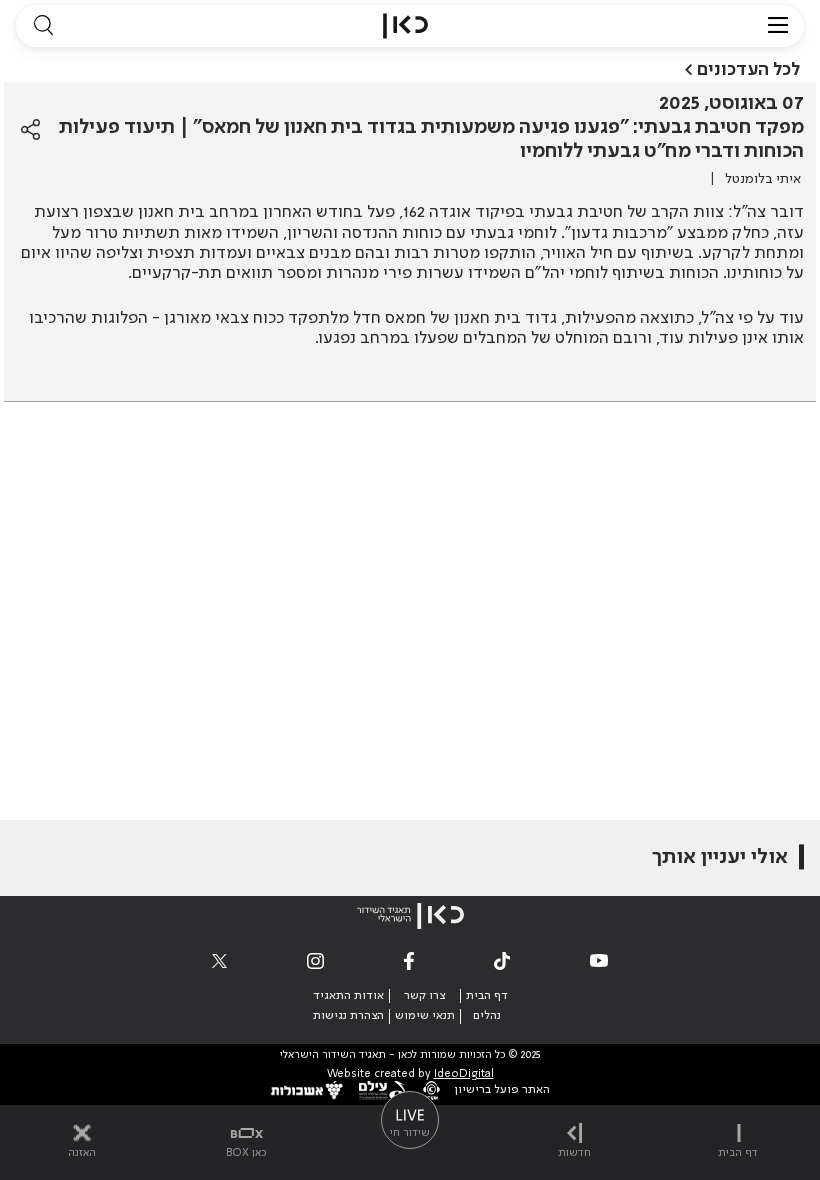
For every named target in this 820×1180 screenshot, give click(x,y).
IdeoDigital (464, 1074)
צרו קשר (424, 996)
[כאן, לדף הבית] (405, 26)
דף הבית (487, 996)
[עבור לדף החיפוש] (43, 26)
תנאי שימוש (425, 1016)
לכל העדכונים (748, 70)
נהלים (487, 1016)
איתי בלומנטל (763, 179)
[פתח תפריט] (778, 26)
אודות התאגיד (348, 996)
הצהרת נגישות (348, 1016)
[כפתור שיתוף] (30, 130)
